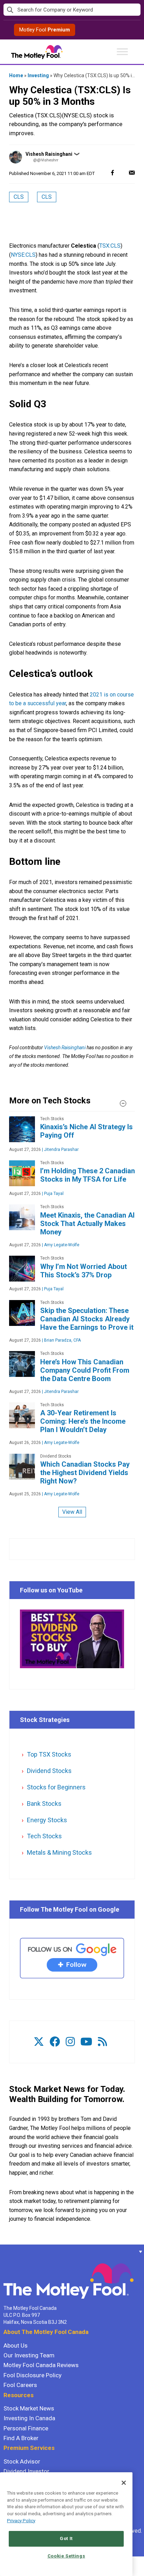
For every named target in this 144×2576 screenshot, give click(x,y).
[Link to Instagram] (70, 2042)
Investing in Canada (29, 2418)
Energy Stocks (47, 1820)
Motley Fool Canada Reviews (41, 2365)
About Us (16, 2345)
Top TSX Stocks (49, 1754)
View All (72, 1512)
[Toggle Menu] (122, 52)
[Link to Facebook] (55, 2042)
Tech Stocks (44, 1836)
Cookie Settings (66, 2556)
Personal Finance (26, 2428)
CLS (19, 197)
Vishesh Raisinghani (49, 154)
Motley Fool (45, 30)
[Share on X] (122, 172)
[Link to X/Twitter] (39, 2042)
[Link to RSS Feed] (102, 2042)
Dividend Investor (26, 2471)
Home (16, 75)
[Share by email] (132, 172)
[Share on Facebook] (113, 172)
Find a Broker (21, 2438)
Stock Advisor (22, 2461)
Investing (38, 75)
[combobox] (72, 10)
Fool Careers (20, 2385)
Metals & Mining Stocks (59, 1852)
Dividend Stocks (49, 1771)
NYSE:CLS (23, 255)
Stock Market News (29, 2408)
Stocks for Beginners (56, 1787)
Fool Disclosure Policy (33, 2375)
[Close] (124, 2483)
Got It (66, 2538)
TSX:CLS (110, 246)
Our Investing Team (29, 2355)
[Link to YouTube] (86, 2042)
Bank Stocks (44, 1804)
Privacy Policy (21, 2521)
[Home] (3, 2252)
